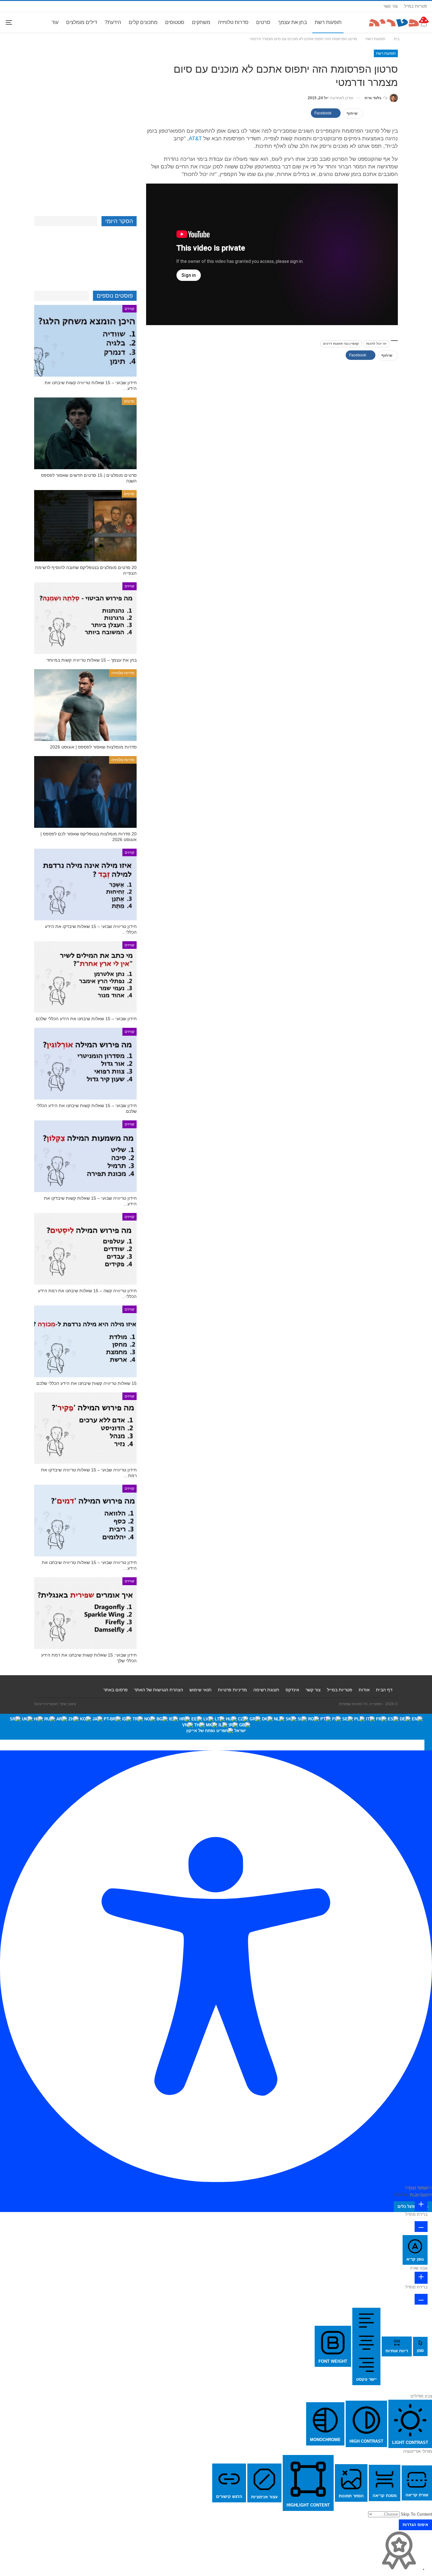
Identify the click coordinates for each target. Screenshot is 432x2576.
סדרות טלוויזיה (233, 22)
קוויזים (130, 309)
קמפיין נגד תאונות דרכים (341, 344)
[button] (428, 1745)
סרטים (263, 22)
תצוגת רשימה (266, 1690)
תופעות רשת (328, 22)
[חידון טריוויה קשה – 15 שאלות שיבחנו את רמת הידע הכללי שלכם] (85, 1249)
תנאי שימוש (201, 1690)
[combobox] (216, 1727)
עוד (55, 22)
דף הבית (384, 1690)
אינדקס (292, 1690)
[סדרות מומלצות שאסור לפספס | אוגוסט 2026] (85, 705)
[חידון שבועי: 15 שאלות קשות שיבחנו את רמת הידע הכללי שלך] (85, 1613)
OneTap (401, 2194)
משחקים (201, 22)
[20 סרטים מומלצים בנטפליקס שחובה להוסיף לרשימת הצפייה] (85, 526)
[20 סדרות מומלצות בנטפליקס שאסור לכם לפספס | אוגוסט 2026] (85, 792)
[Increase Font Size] (421, 2205)
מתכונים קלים (143, 22)
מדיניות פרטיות (232, 1690)
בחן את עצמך (293, 22)
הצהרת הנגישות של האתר (159, 1690)
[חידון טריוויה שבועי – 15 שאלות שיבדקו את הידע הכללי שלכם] (85, 885)
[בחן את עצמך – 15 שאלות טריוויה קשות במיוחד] (85, 618)
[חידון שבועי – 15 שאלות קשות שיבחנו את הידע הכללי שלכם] (85, 1064)
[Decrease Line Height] (421, 2299)
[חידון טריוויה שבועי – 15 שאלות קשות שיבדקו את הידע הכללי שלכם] (85, 1156)
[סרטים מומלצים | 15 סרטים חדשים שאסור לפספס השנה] (85, 433)
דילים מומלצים (82, 22)
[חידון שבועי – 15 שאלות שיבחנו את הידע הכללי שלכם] (85, 977)
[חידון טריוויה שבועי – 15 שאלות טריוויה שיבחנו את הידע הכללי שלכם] (85, 1521)
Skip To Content (416, 2514)
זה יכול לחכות (376, 344)
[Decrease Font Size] (421, 2227)
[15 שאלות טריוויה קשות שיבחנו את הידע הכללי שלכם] (85, 1341)
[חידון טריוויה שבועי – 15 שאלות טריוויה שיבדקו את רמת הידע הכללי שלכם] (85, 1428)
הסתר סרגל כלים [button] (413, 2206)
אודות (364, 1690)
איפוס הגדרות (415, 2525)
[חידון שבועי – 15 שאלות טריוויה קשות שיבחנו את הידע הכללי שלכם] (85, 341)
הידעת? (113, 22)
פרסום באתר (116, 1690)
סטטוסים (175, 22)
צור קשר (390, 6)
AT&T (195, 139)
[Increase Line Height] (421, 2278)
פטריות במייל (416, 6)
